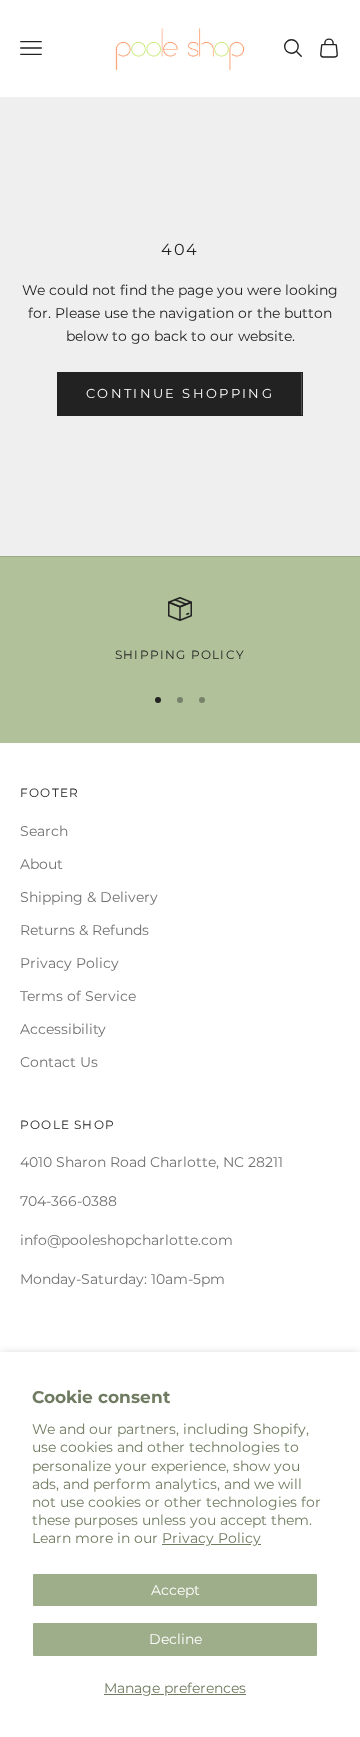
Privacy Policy (211, 1538)
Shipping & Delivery (89, 897)
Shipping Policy (180, 654)
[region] (180, 631)
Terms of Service (78, 996)
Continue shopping (180, 393)
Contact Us (59, 1062)
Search (44, 831)
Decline (175, 1639)
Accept (175, 1590)
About (41, 864)
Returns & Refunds (84, 930)
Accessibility (63, 1029)
